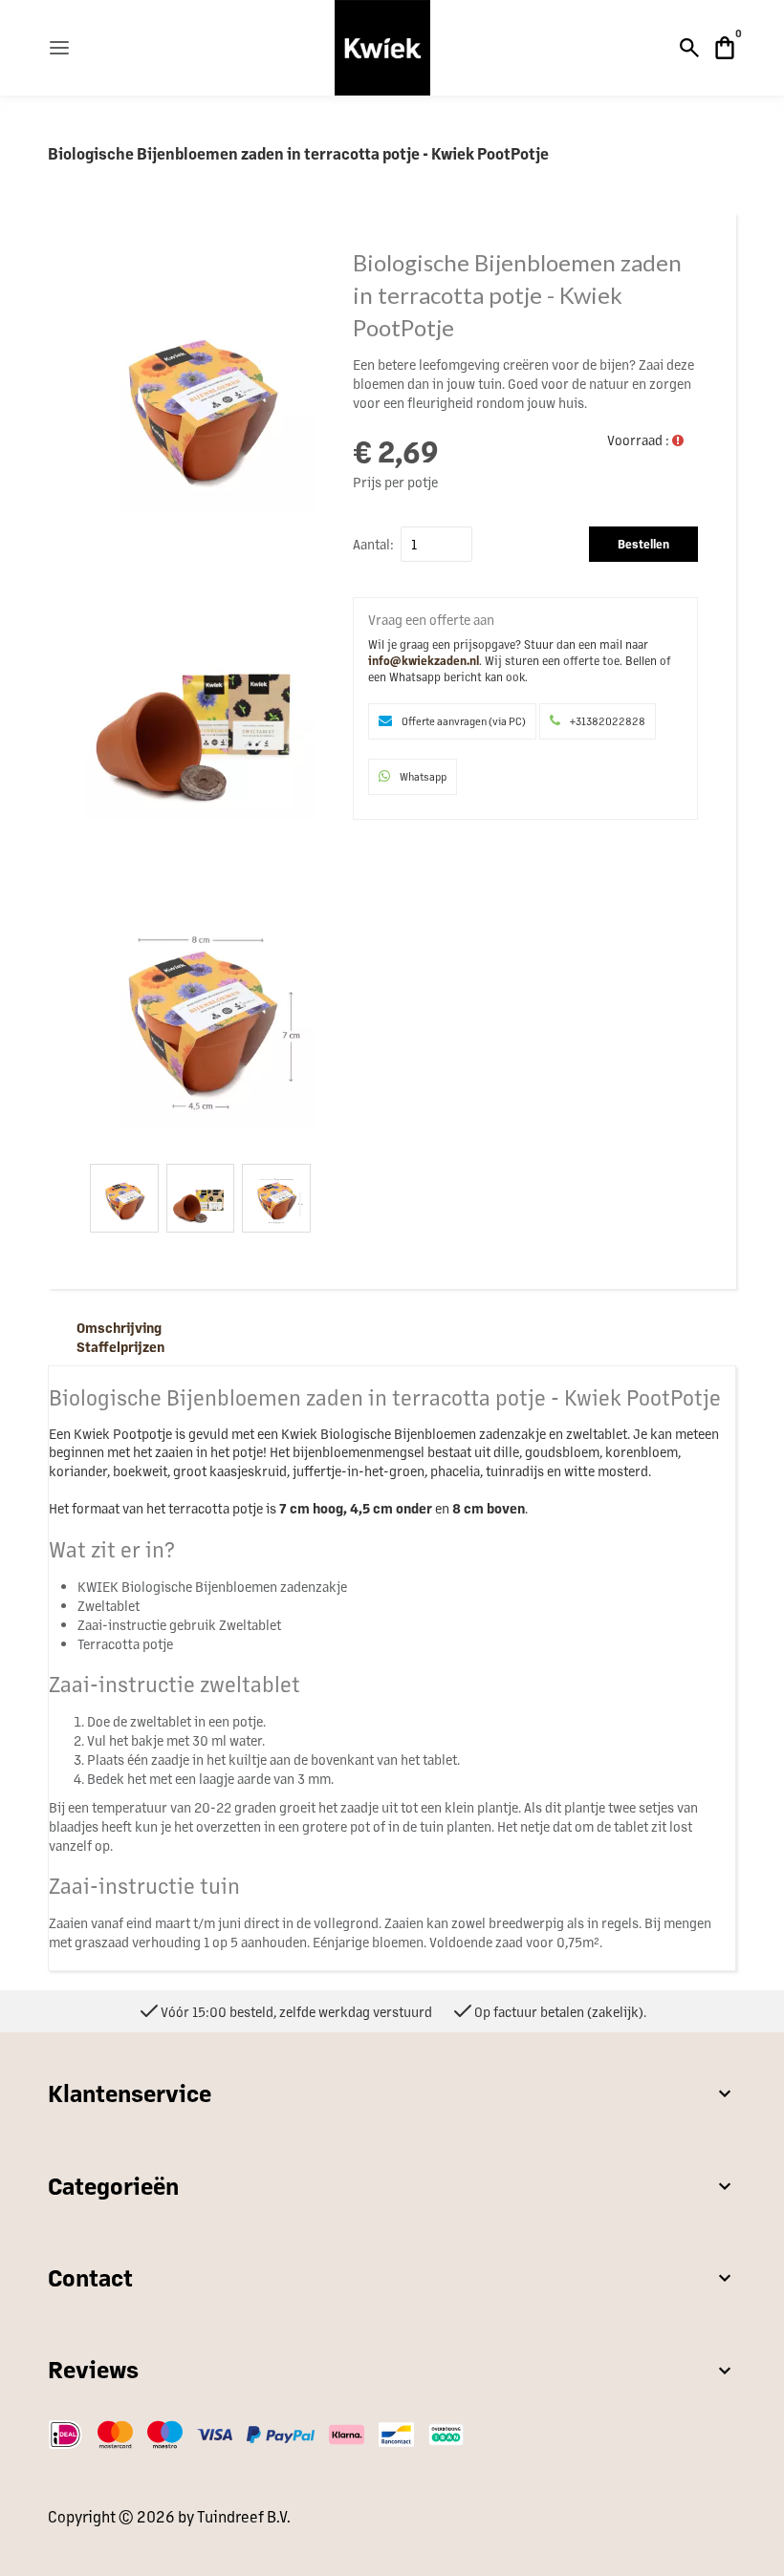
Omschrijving (119, 1327)
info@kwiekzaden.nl (424, 660)
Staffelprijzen (120, 1346)
